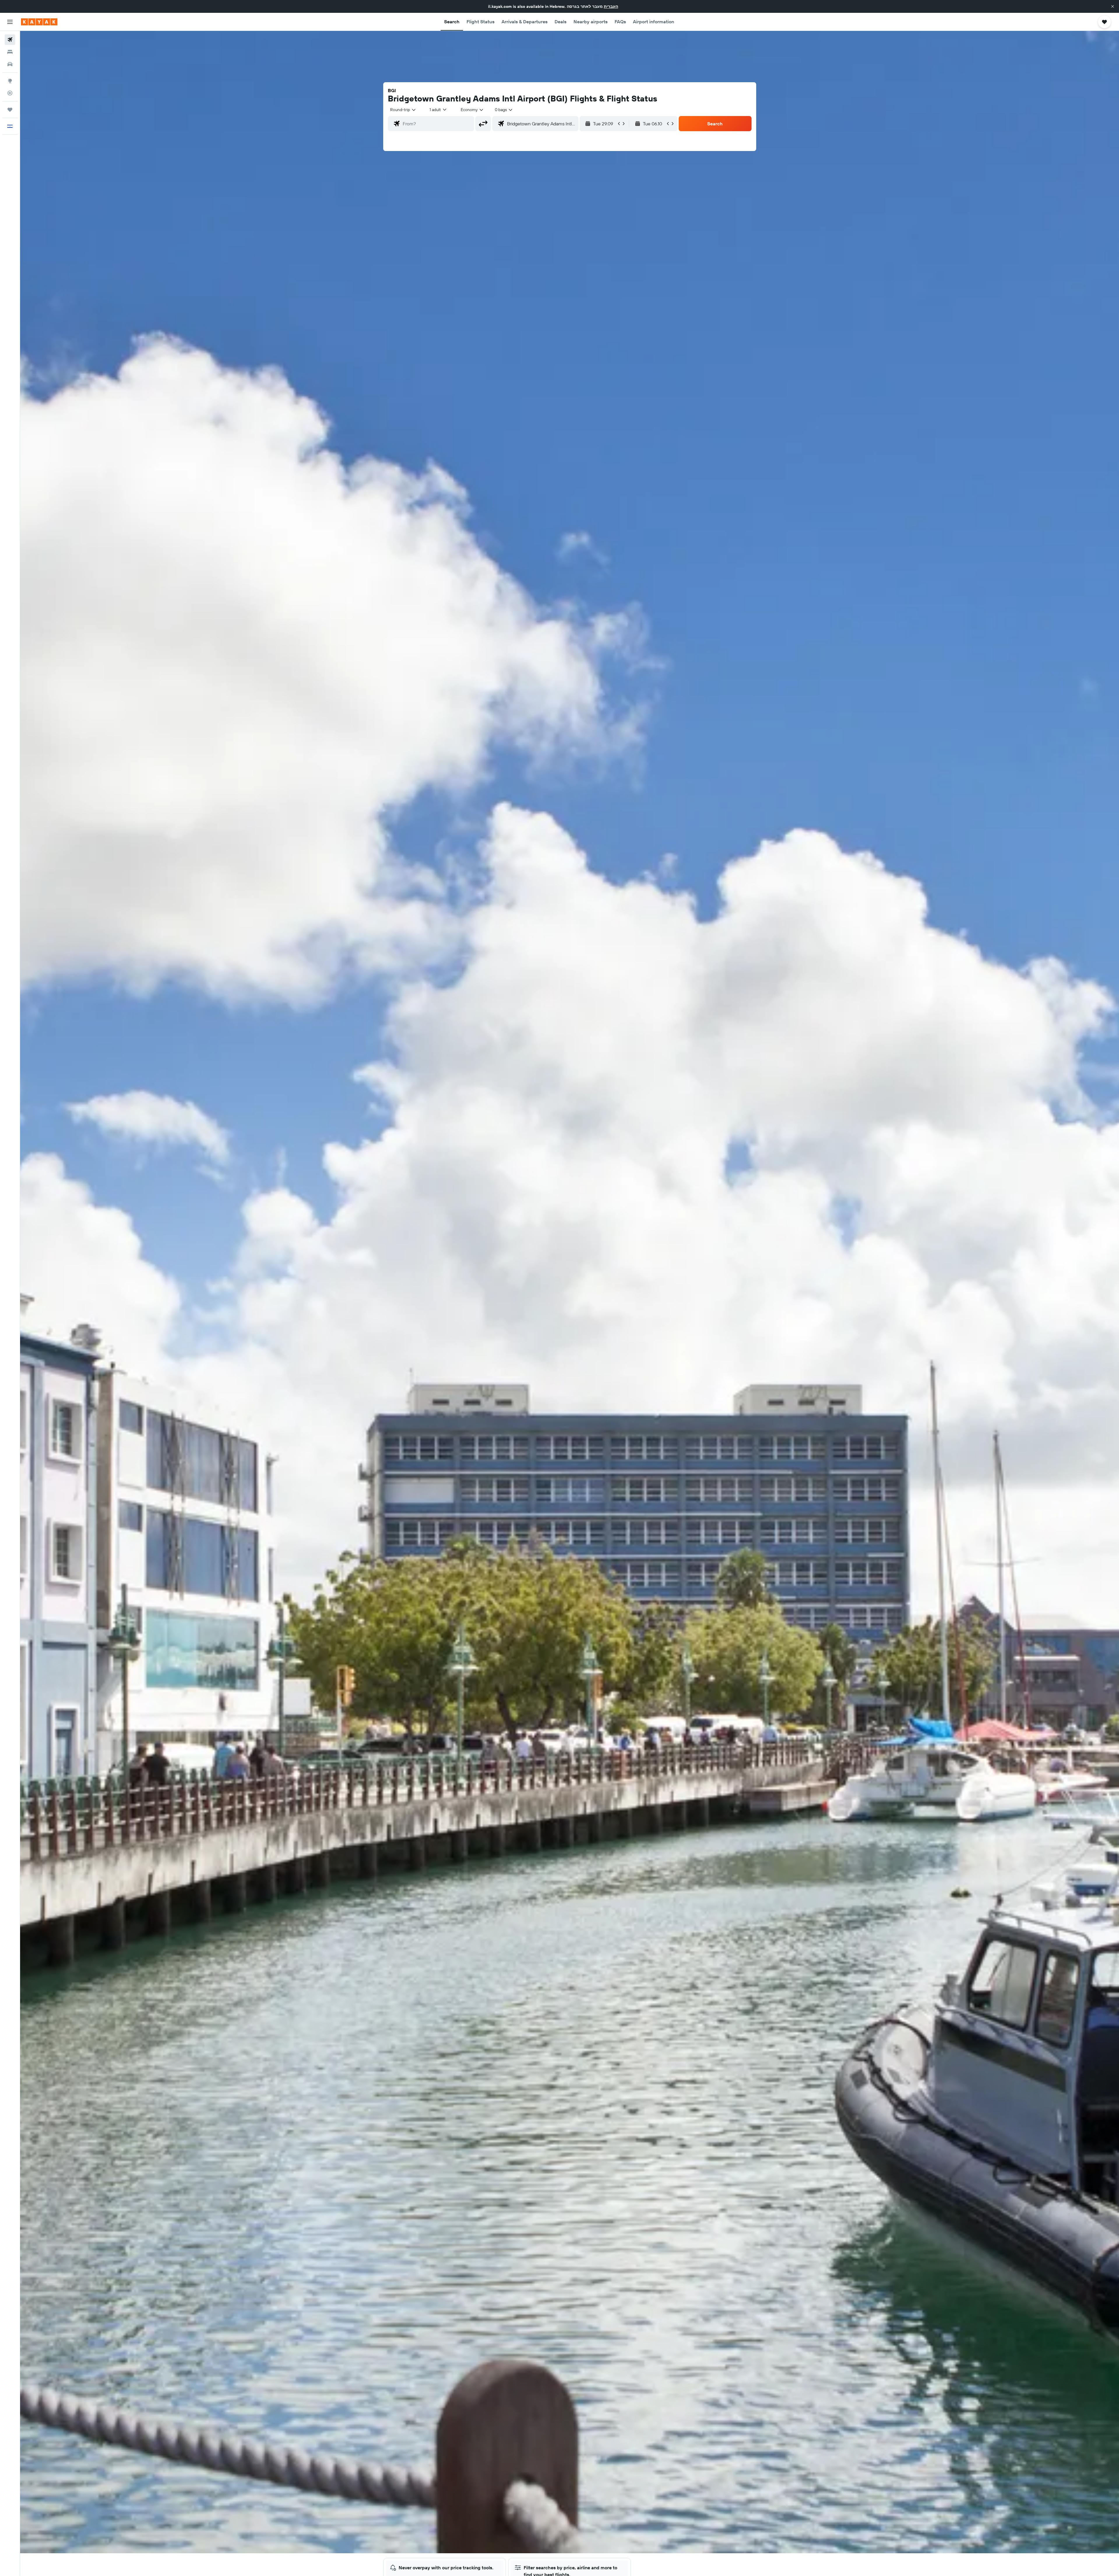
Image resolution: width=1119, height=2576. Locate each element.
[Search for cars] (10, 64)
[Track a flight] (10, 93)
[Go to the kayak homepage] (39, 22)
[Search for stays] (10, 52)
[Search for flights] (10, 40)
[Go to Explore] (10, 81)
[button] (1113, 6)
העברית (611, 6)
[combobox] (403, 110)
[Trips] (10, 110)
